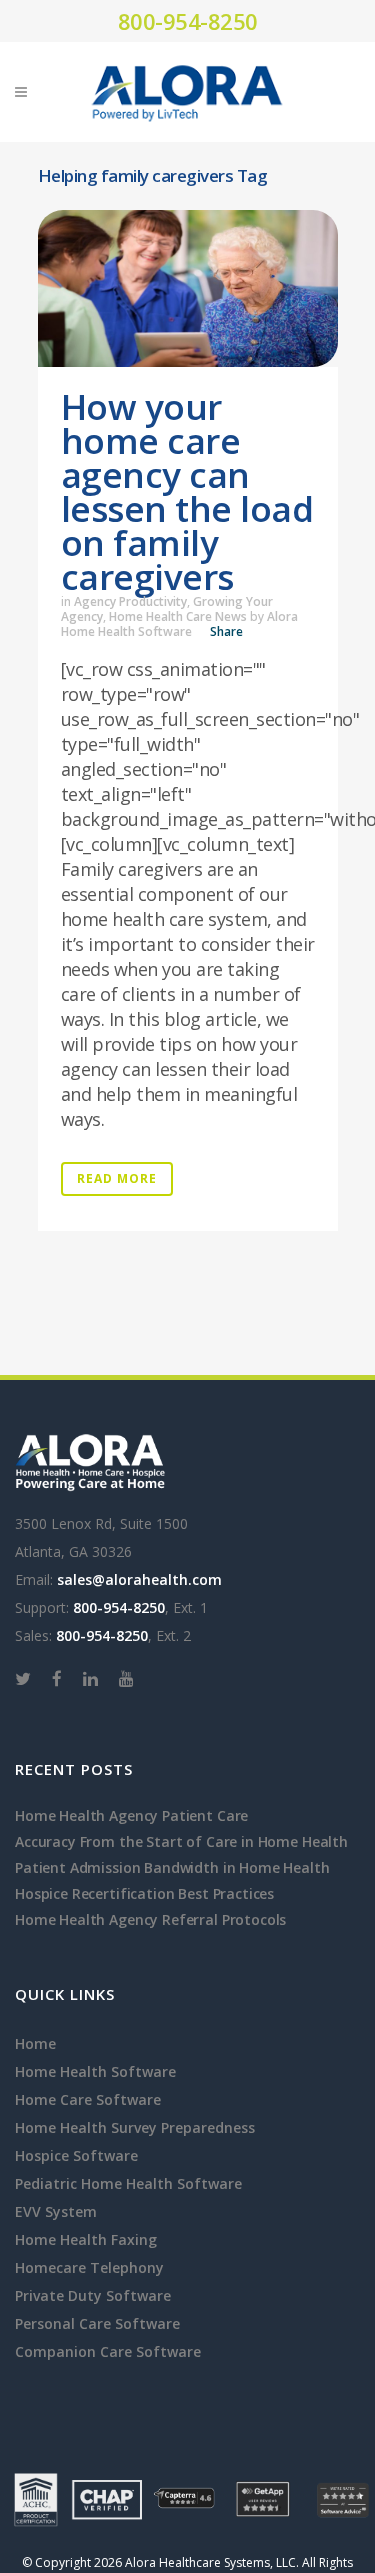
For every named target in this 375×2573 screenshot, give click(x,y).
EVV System (56, 2211)
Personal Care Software (97, 2323)
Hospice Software (76, 2155)
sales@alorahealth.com (139, 1579)
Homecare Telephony (89, 2267)
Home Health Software (95, 2071)
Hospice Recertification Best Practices (144, 1893)
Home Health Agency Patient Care (131, 1815)
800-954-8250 (188, 21)
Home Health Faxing (86, 2239)
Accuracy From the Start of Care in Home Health (181, 1841)
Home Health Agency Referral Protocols (150, 1919)
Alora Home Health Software (179, 624)
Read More (117, 1178)
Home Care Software (88, 2099)
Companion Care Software (108, 2351)
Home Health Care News (178, 616)
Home (35, 2043)
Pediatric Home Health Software (128, 2183)
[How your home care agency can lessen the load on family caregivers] (188, 288)
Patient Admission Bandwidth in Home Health (172, 1867)
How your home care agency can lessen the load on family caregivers (187, 491)
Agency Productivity (130, 601)
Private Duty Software (93, 2295)
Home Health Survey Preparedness (135, 2127)
